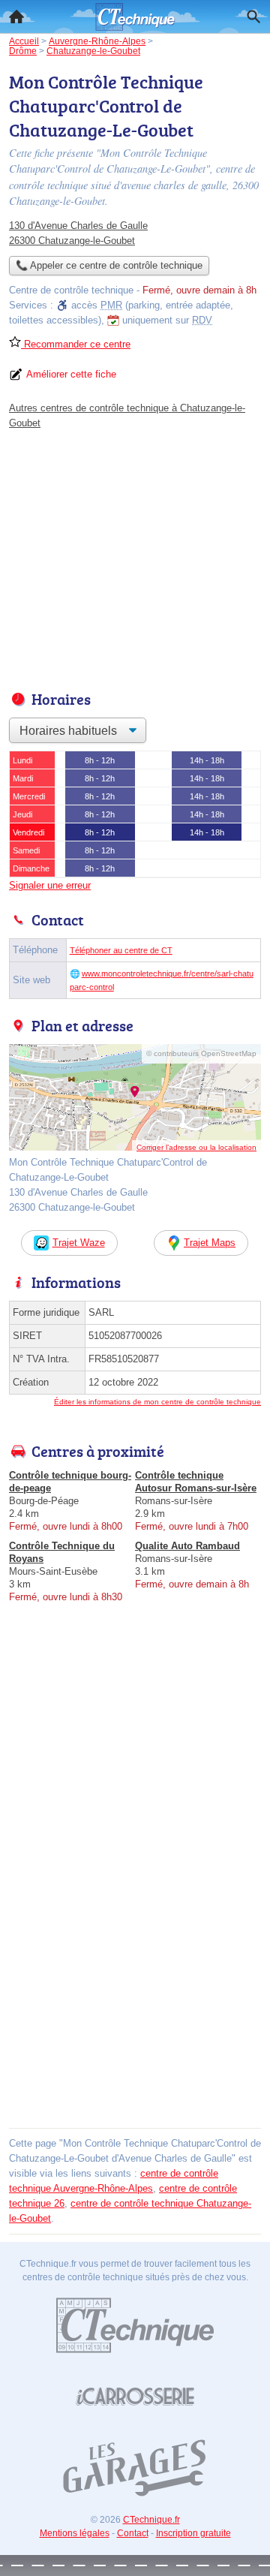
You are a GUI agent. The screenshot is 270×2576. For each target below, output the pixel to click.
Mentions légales (75, 2533)
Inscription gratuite (193, 2533)
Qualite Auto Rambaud (187, 1546)
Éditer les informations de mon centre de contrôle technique (157, 1402)
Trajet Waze (79, 1243)
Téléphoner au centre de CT (121, 950)
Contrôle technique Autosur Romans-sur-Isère (196, 1482)
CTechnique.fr (151, 2520)
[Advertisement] (135, 1988)
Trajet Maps (210, 1243)
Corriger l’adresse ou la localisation (196, 1147)
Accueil (16, 17)
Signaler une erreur (50, 885)
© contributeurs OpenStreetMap (201, 1053)
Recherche (253, 17)
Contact (133, 2533)
